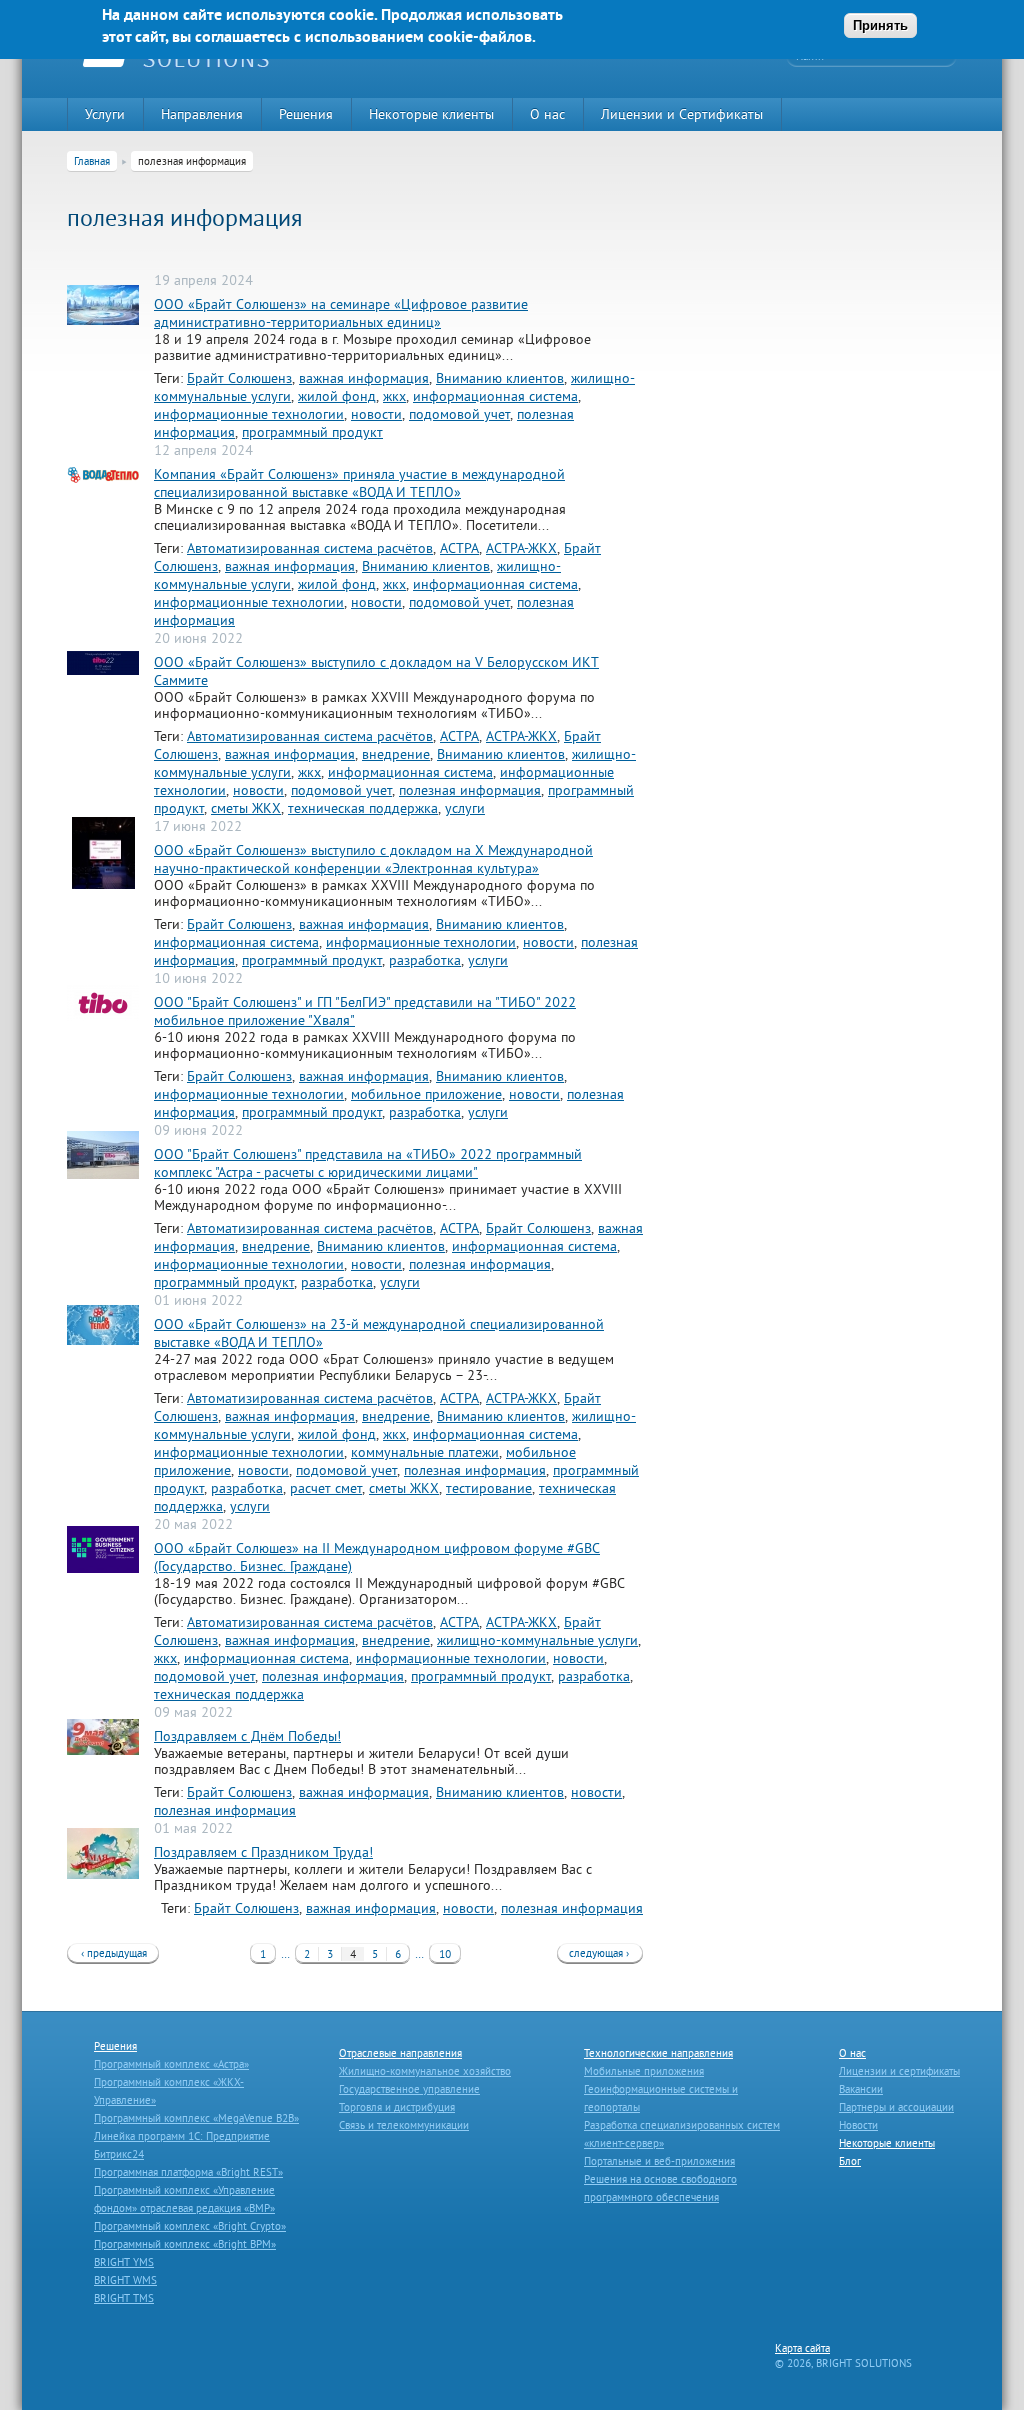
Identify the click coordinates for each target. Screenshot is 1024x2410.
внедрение (396, 754)
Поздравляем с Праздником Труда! (263, 1852)
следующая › (599, 1953)
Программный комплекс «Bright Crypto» (190, 2226)
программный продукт (312, 432)
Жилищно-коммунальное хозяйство (425, 2071)
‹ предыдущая (114, 1953)
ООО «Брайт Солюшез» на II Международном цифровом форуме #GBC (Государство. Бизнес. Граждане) (377, 1557)
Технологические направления (658, 2053)
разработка (425, 960)
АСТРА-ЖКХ (521, 548)
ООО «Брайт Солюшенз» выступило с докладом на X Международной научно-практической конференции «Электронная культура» (373, 859)
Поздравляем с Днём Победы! (247, 1736)
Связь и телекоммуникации (404, 2125)
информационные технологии (249, 414)
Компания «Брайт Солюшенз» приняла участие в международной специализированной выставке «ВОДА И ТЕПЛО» (359, 483)
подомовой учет (459, 414)
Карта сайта (802, 2348)
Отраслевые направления (400, 2053)
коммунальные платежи (425, 1452)
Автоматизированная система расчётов (310, 548)
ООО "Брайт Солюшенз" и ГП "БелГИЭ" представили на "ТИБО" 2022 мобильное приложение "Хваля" (365, 1011)
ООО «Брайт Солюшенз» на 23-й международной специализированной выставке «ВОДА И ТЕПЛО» (379, 1333)
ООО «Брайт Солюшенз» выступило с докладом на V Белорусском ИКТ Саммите (376, 671)
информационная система (495, 396)
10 (445, 1954)
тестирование (489, 1488)
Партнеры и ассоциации (896, 2107)
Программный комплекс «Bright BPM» (185, 2244)
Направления (202, 114)
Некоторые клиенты (431, 114)
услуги (465, 808)
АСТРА (459, 548)
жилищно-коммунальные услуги (537, 1640)
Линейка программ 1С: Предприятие (182, 2136)
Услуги (105, 114)
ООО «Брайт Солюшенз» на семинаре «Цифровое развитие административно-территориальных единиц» (341, 313)
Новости (858, 2125)
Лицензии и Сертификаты (682, 114)
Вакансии (861, 2089)
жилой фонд (337, 396)
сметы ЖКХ (246, 808)
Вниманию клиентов (500, 378)
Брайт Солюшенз (239, 378)
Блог (850, 2161)
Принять (880, 25)
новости (376, 414)
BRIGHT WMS (125, 2280)
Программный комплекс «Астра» (171, 2064)
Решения (306, 114)
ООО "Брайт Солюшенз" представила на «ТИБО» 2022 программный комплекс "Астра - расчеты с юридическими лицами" (368, 1163)
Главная (92, 161)
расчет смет (326, 1488)
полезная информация (470, 790)
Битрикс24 (119, 2154)
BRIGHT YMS (124, 2262)
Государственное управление (409, 2089)
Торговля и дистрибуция (397, 2107)
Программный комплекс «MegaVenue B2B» (196, 2118)
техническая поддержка (363, 808)
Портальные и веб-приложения (659, 2161)
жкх (394, 396)
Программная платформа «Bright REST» (188, 2172)
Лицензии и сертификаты (899, 2071)
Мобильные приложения (644, 2071)
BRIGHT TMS (124, 2298)
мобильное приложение (426, 1094)
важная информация (364, 378)
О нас (547, 114)
